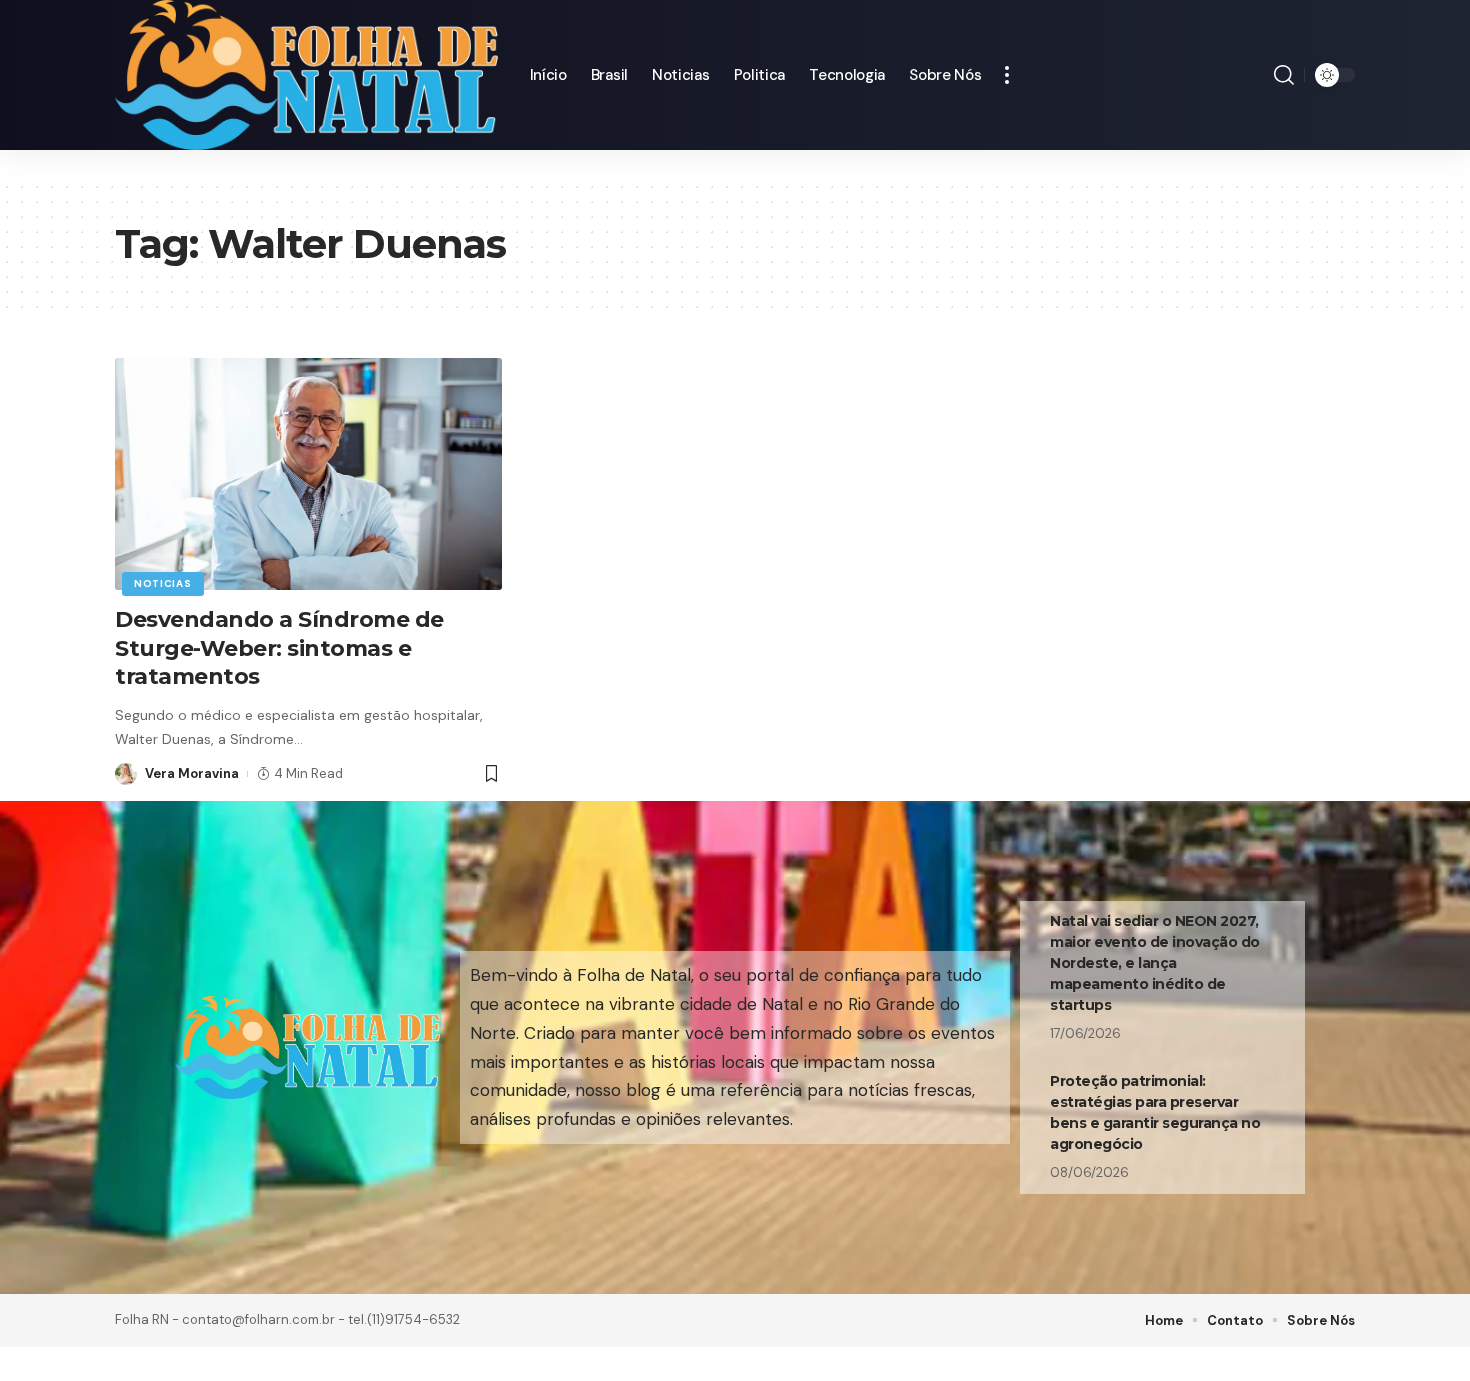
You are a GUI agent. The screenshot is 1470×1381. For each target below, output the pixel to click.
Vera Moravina (192, 773)
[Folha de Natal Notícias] (306, 75)
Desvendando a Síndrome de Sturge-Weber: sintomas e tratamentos (279, 648)
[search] (1284, 75)
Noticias (163, 583)
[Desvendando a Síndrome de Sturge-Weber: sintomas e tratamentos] (308, 474)
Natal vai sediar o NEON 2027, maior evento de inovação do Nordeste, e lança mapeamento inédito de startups (1155, 963)
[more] (1007, 75)
